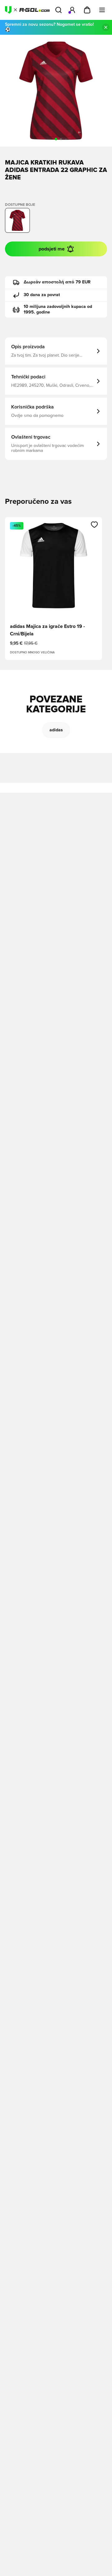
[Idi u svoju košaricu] (87, 10)
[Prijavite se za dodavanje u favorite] (94, 525)
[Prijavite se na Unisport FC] (72, 10)
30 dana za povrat (42, 295)
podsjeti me (52, 249)
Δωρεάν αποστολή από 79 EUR (57, 282)
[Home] (27, 10)
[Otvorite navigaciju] (102, 10)
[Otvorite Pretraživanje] (58, 10)
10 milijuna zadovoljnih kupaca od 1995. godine (58, 309)
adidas (56, 730)
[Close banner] (106, 27)
